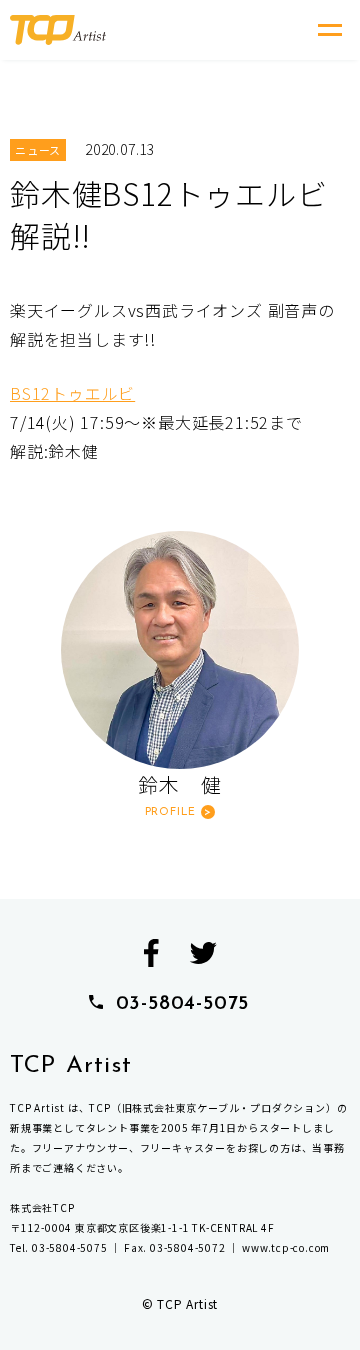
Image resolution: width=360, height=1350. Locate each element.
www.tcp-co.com (286, 1247)
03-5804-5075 (183, 1004)
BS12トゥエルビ (72, 393)
